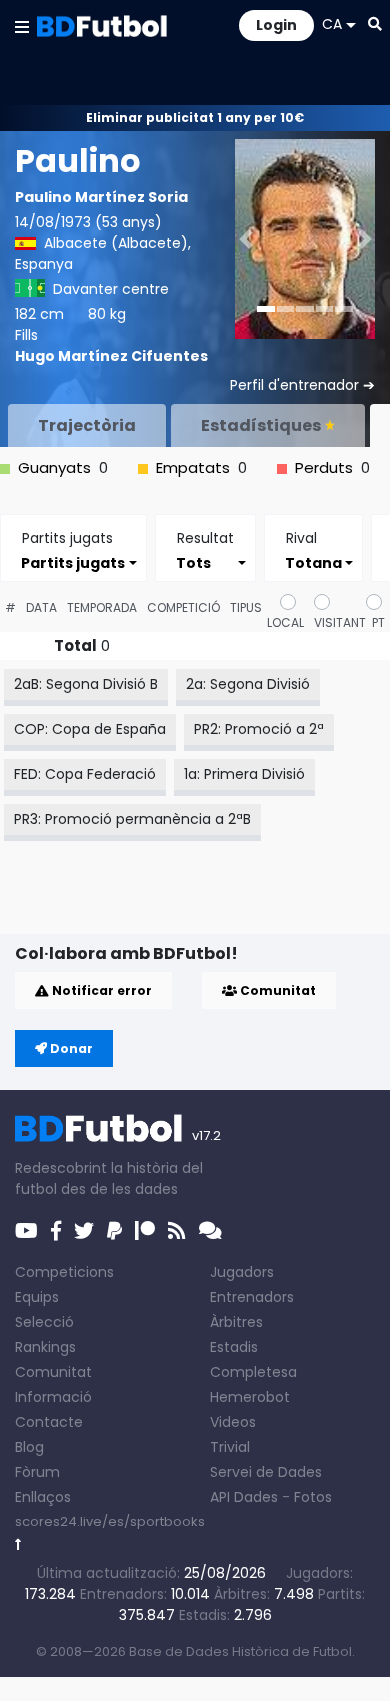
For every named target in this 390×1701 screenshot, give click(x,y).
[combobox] (73, 562)
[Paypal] (114, 1231)
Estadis (234, 1347)
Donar (70, 1048)
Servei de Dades (266, 1472)
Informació (53, 1397)
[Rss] (177, 1231)
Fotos (313, 1497)
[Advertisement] (202, 902)
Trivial (230, 1447)
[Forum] (210, 1231)
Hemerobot (250, 1397)
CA (332, 24)
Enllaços (43, 1497)
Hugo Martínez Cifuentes (111, 356)
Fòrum (37, 1472)
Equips (37, 1297)
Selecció (44, 1322)
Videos (233, 1422)
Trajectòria (87, 425)
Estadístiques (261, 425)
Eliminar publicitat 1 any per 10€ (195, 117)
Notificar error (100, 990)
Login (276, 25)
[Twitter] (84, 1231)
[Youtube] (26, 1231)
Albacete (75, 243)
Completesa (253, 1372)
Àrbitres (236, 1322)
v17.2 (206, 1135)
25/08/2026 (225, 1573)
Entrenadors (252, 1297)
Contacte (49, 1422)
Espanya (44, 264)
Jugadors (242, 1272)
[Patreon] (145, 1231)
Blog (29, 1447)
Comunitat (276, 990)
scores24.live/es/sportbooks (110, 1521)
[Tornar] (18, 1544)
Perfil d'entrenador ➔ (302, 385)
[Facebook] (56, 1231)
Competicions (64, 1272)
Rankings (45, 1347)
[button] (22, 26)
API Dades (244, 1497)
